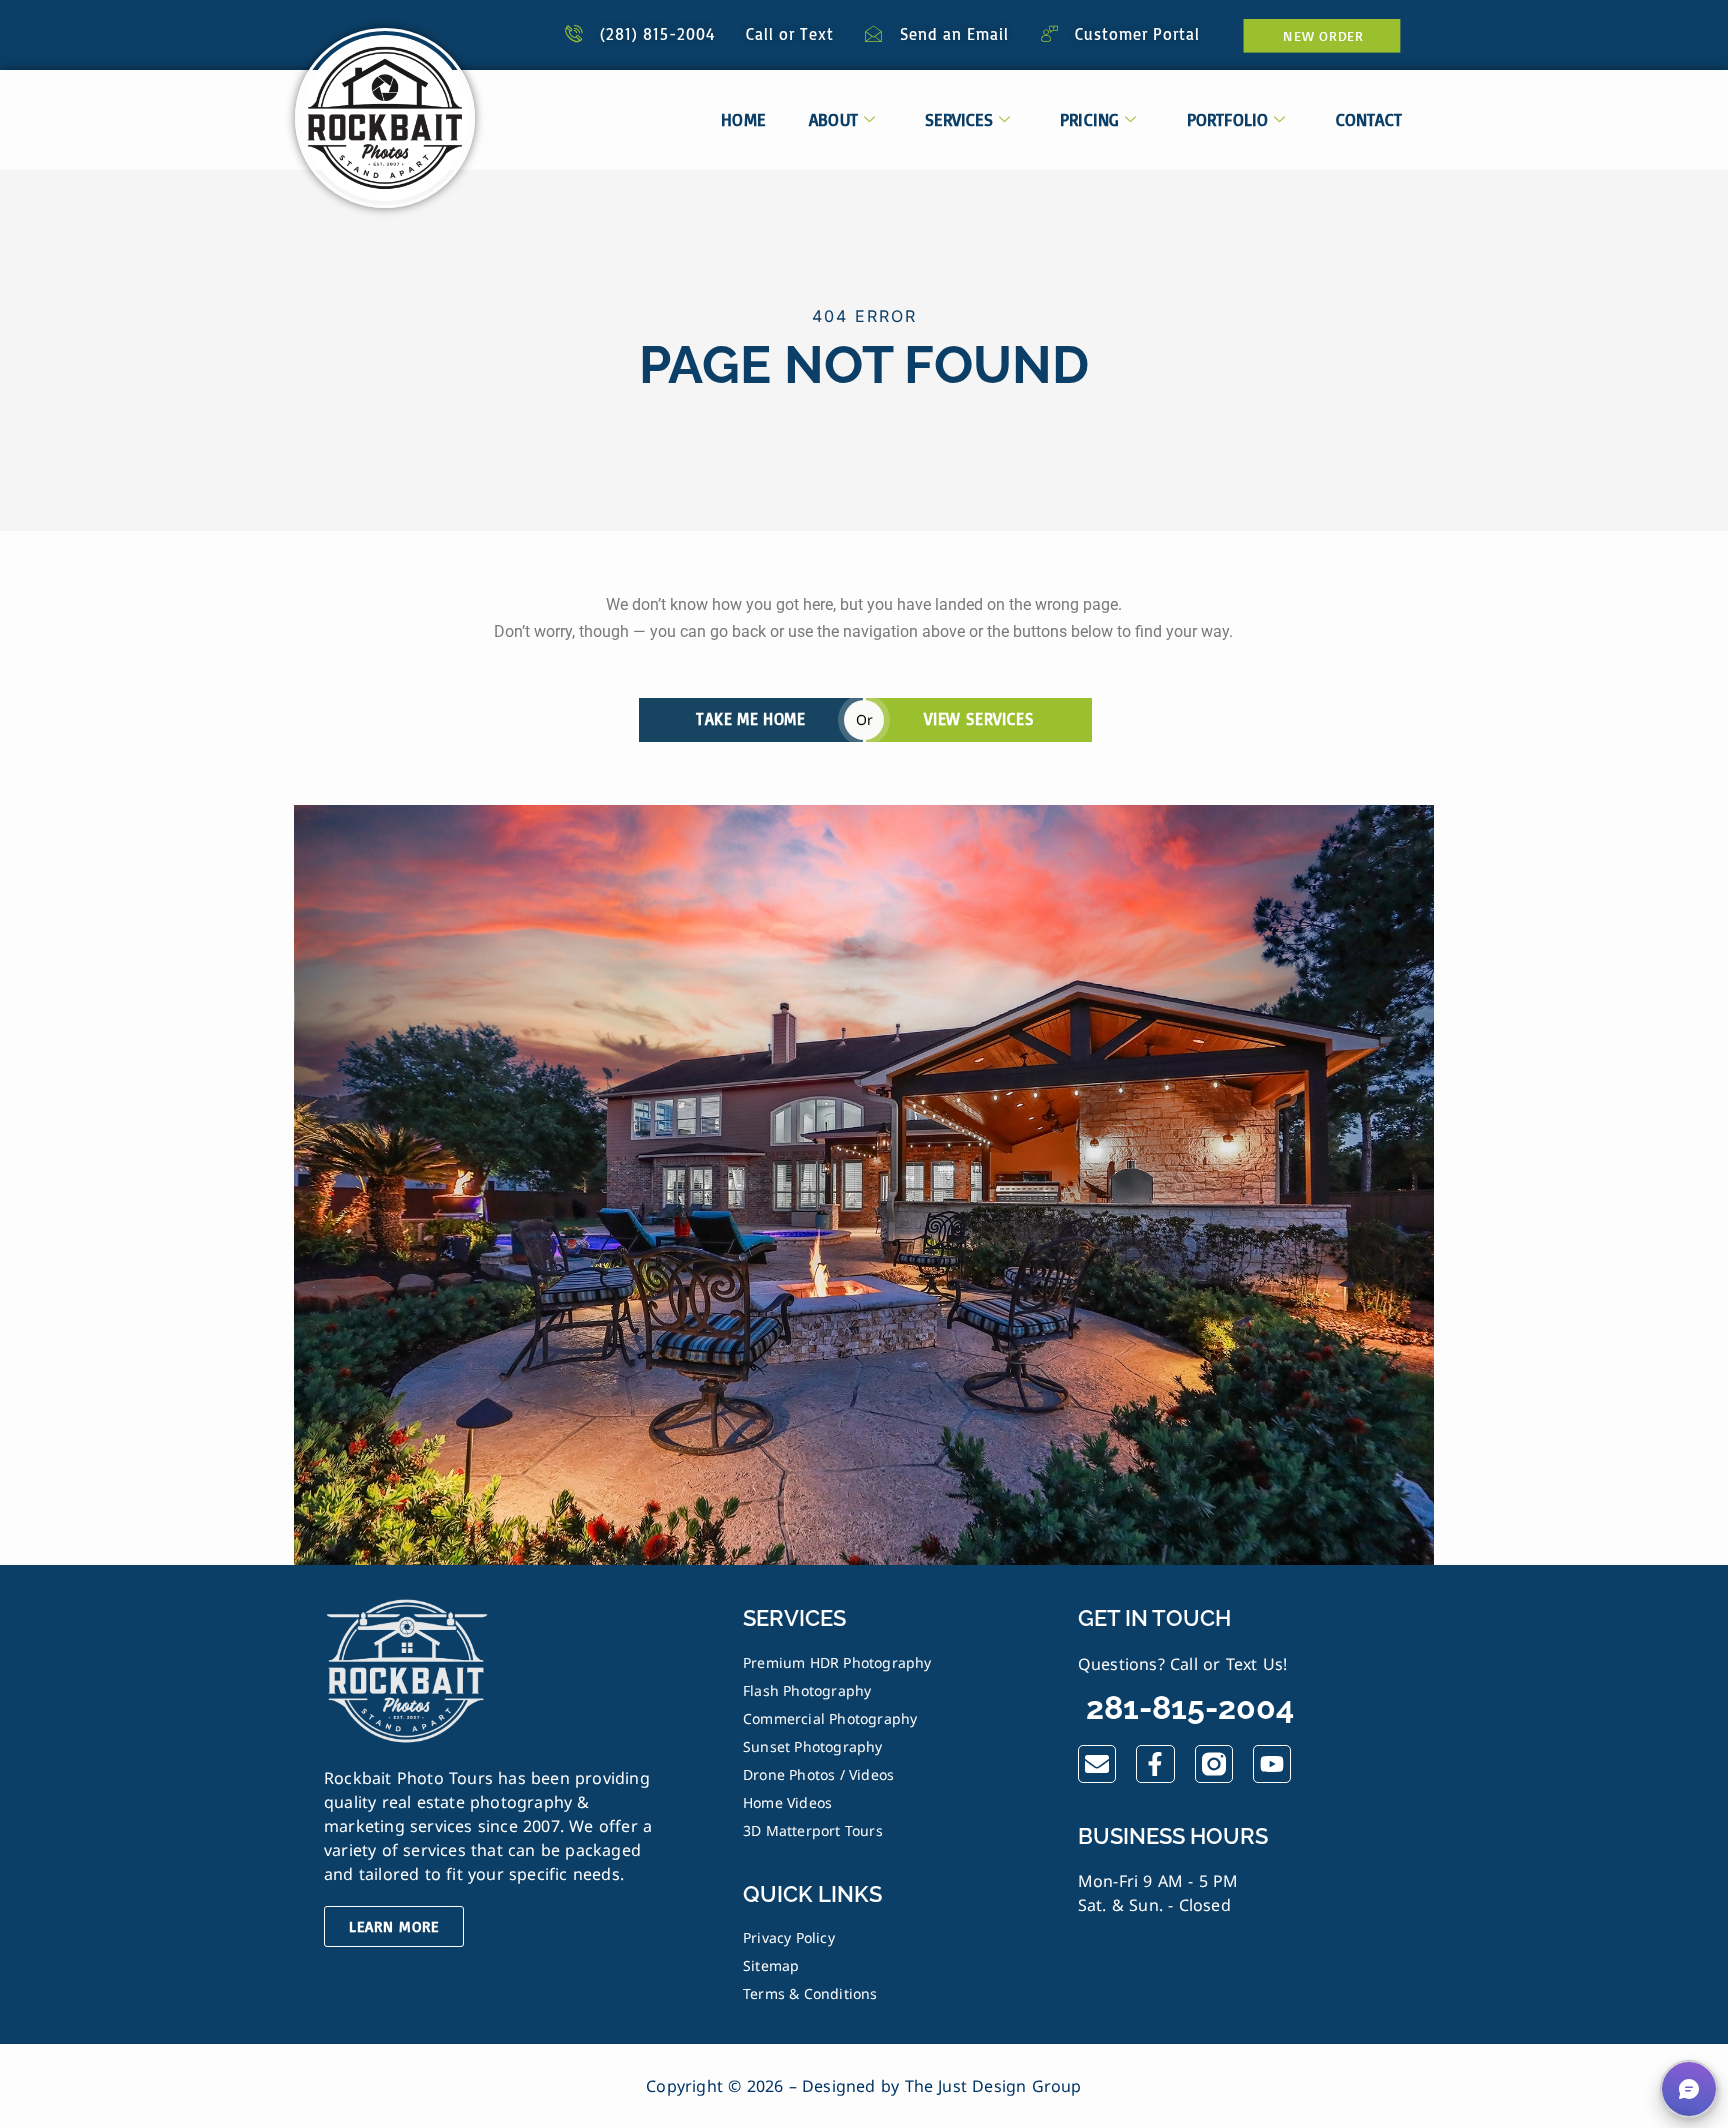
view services (978, 719)
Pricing (1089, 119)
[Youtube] (1272, 1764)
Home (743, 119)
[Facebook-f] (1155, 1764)
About (833, 119)
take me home (750, 719)
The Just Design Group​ (993, 2086)
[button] (1689, 2089)
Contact (1369, 119)
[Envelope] (1097, 1764)
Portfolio (1228, 119)
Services (959, 119)
